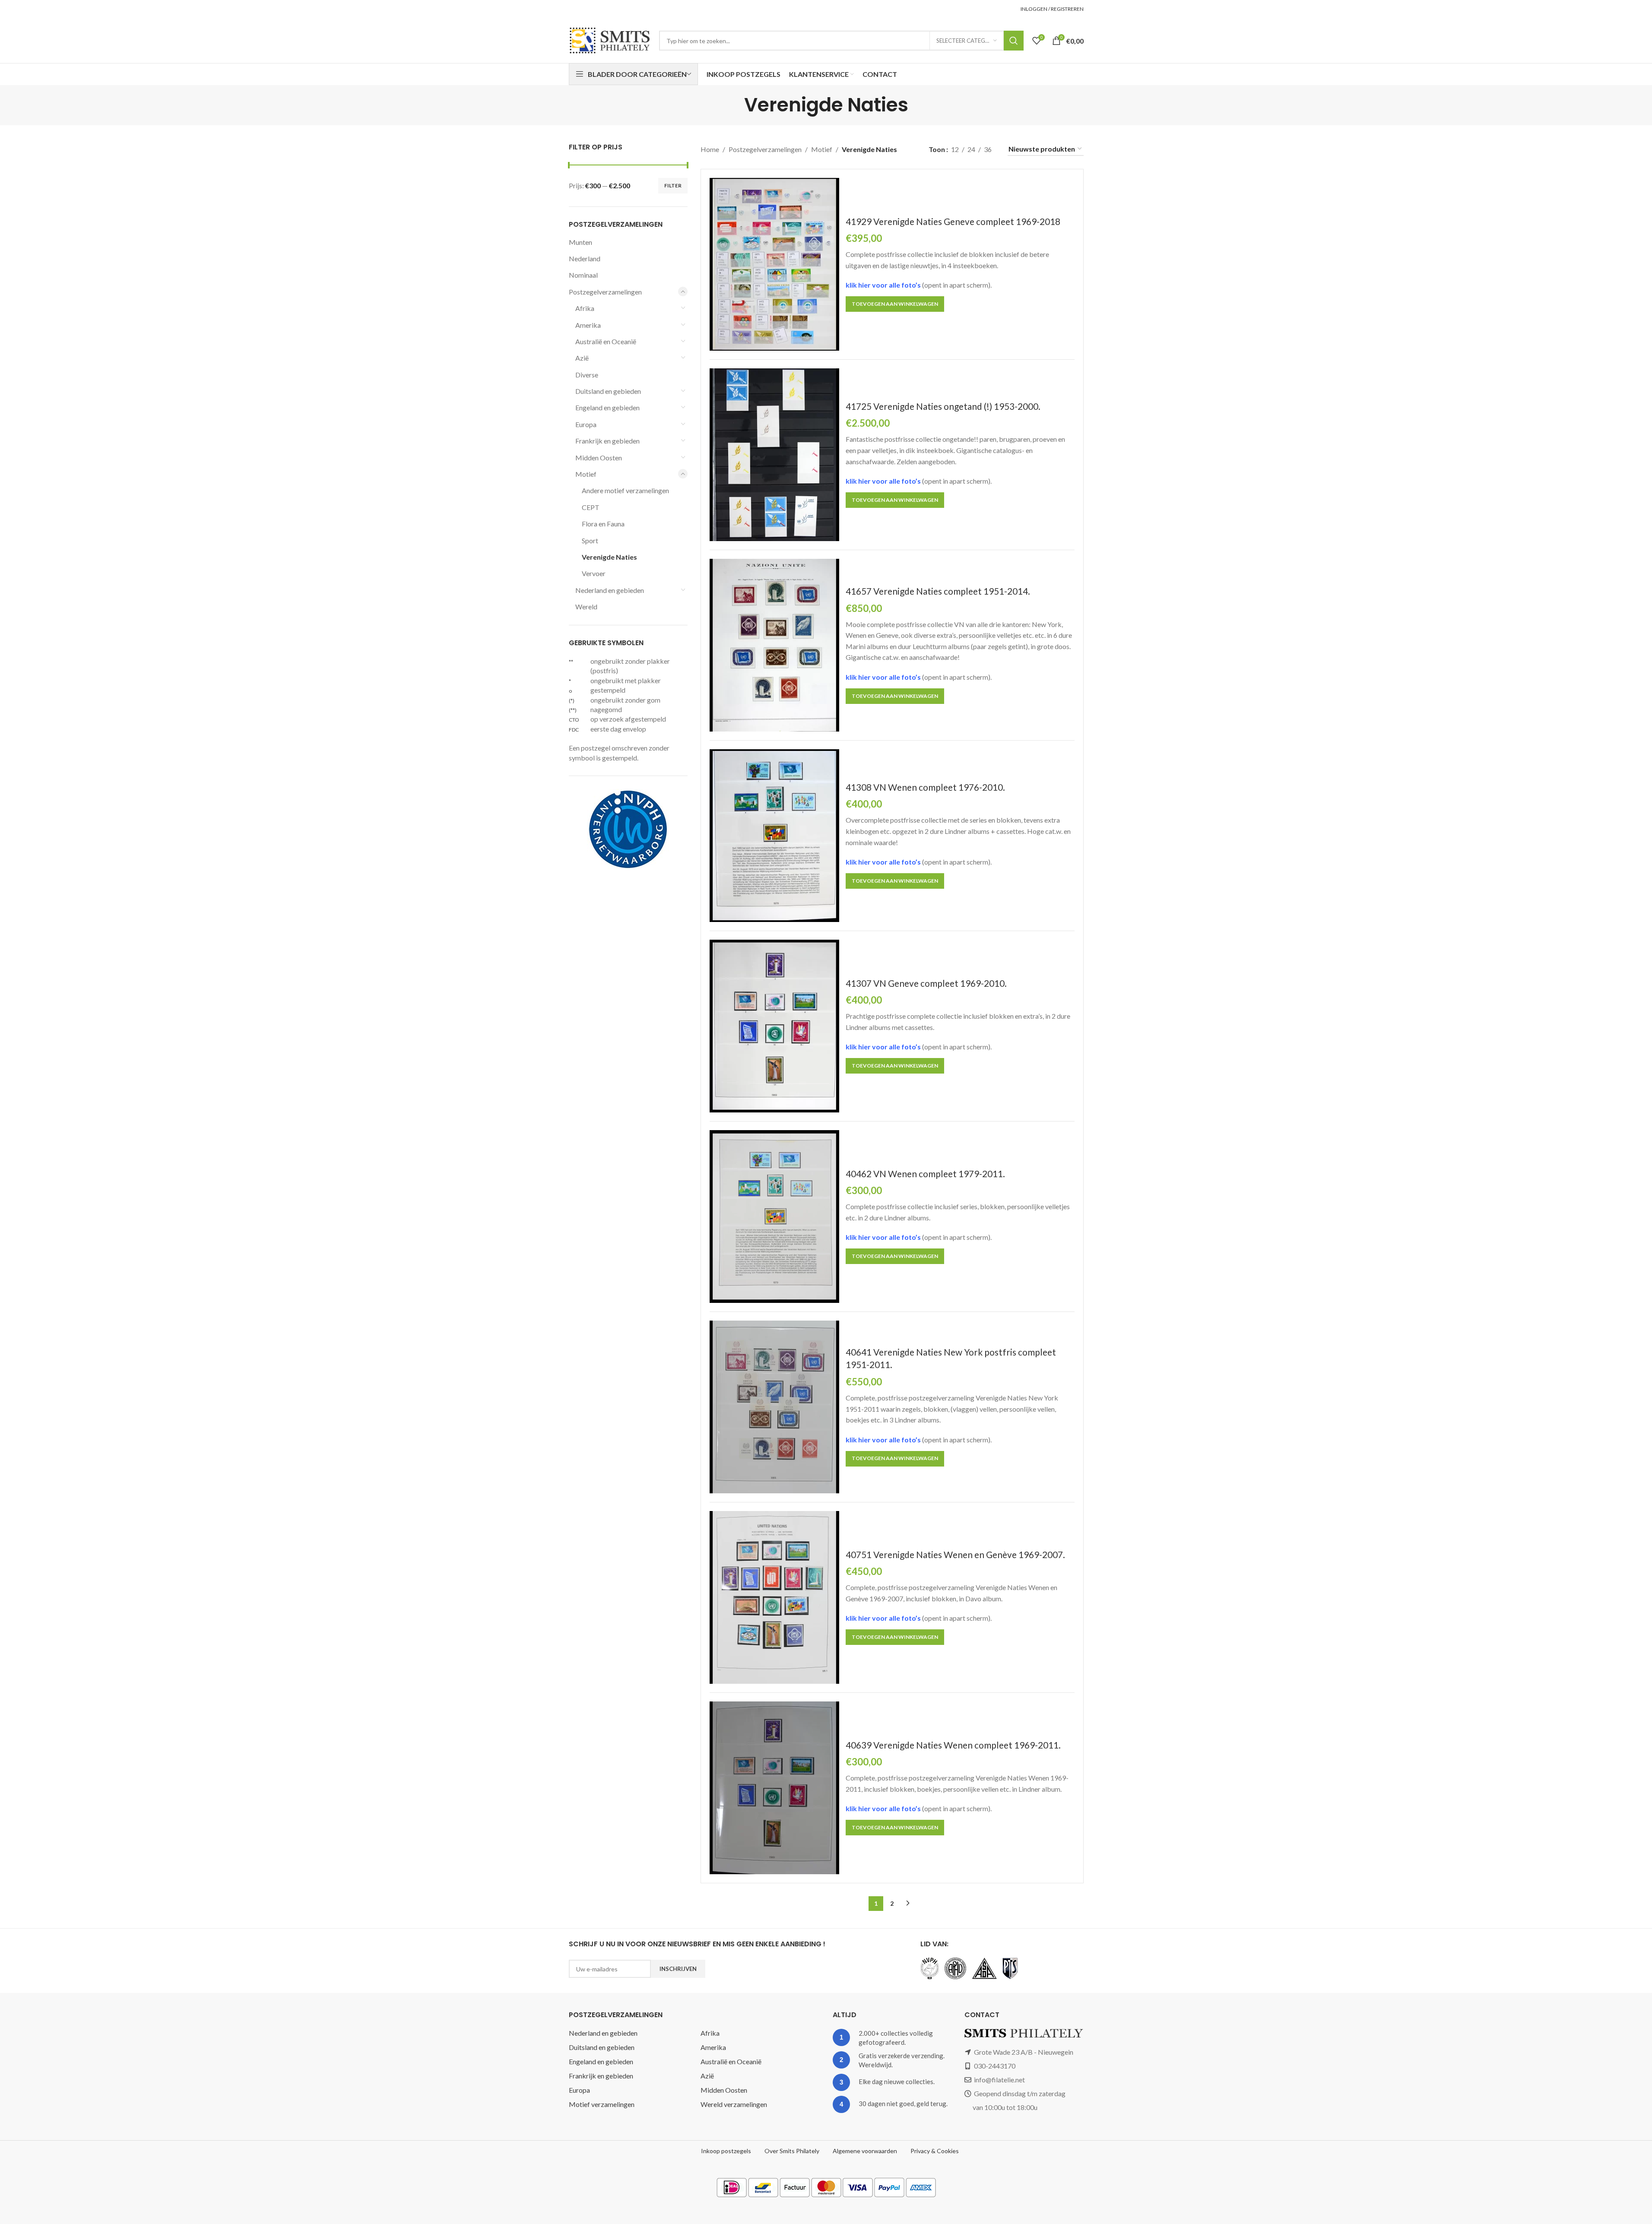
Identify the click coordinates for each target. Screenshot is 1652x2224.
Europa (586, 424)
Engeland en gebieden (607, 407)
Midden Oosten (599, 458)
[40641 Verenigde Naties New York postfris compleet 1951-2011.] (774, 1407)
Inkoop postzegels (726, 2151)
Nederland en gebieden (610, 590)
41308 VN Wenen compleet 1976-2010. (925, 787)
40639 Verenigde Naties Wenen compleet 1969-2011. (953, 1745)
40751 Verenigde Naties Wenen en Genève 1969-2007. (955, 1554)
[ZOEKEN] (1014, 41)
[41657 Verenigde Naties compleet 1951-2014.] (774, 645)
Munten (580, 242)
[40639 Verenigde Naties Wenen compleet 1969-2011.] (774, 1788)
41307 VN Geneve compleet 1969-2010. (926, 983)
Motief (586, 474)
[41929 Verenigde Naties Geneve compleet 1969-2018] (774, 264)
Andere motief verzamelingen (625, 490)
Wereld (586, 607)
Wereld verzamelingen (734, 2104)
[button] (895, 304)
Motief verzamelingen (602, 2104)
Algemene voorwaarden (865, 2151)
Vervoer (594, 573)
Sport (590, 540)
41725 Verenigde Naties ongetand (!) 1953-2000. (943, 406)
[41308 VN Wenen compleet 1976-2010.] (774, 836)
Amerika (588, 325)
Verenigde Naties (609, 557)
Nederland (585, 258)
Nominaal (583, 275)
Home (710, 149)
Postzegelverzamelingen (605, 292)
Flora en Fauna (603, 524)
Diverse (587, 375)
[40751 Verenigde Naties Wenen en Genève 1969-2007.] (774, 1597)
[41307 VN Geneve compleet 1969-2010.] (774, 1026)
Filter (673, 185)
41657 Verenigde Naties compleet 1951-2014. (938, 591)
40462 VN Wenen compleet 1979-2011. (925, 1174)
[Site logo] (610, 40)
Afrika (585, 308)
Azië (582, 358)
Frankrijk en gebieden (607, 441)
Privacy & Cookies (935, 2151)
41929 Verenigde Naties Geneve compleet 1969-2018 (953, 221)
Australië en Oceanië (606, 341)
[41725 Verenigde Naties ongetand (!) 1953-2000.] (774, 455)
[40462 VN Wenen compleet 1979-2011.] (774, 1217)
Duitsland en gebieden (608, 391)
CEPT (591, 507)
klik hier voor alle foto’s (884, 285)
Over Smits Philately (792, 2151)
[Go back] (733, 105)
